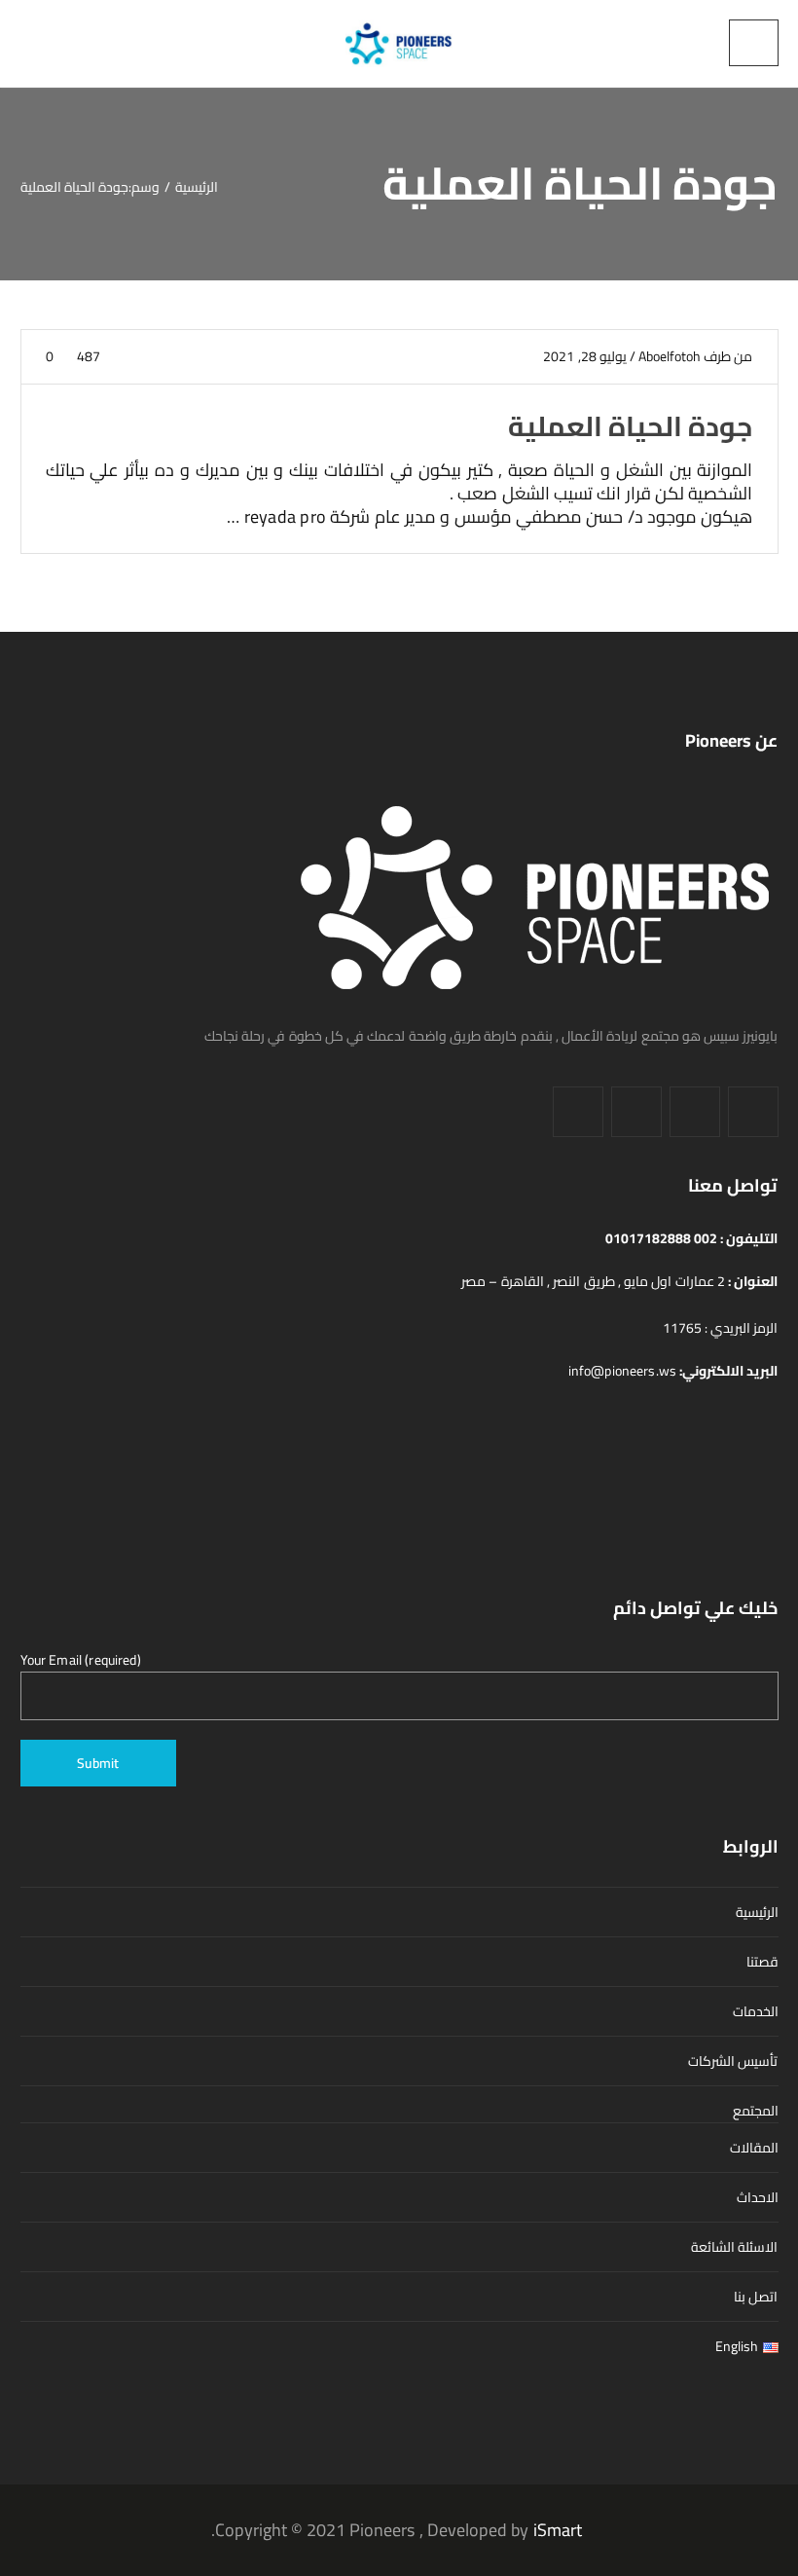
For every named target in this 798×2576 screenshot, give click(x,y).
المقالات (754, 2148)
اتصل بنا (756, 2297)
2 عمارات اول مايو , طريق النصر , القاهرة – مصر (595, 1281)
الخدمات (756, 2011)
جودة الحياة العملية (630, 426)
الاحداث (758, 2197)
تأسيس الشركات (733, 2061)
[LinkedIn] (695, 1112)
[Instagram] (636, 1112)
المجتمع (756, 2111)
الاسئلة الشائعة (734, 2247)
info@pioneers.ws (624, 1371)
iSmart (558, 2530)
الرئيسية (757, 1912)
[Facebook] (753, 1112)
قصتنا (762, 1962)
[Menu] (754, 43)
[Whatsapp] (578, 1112)
